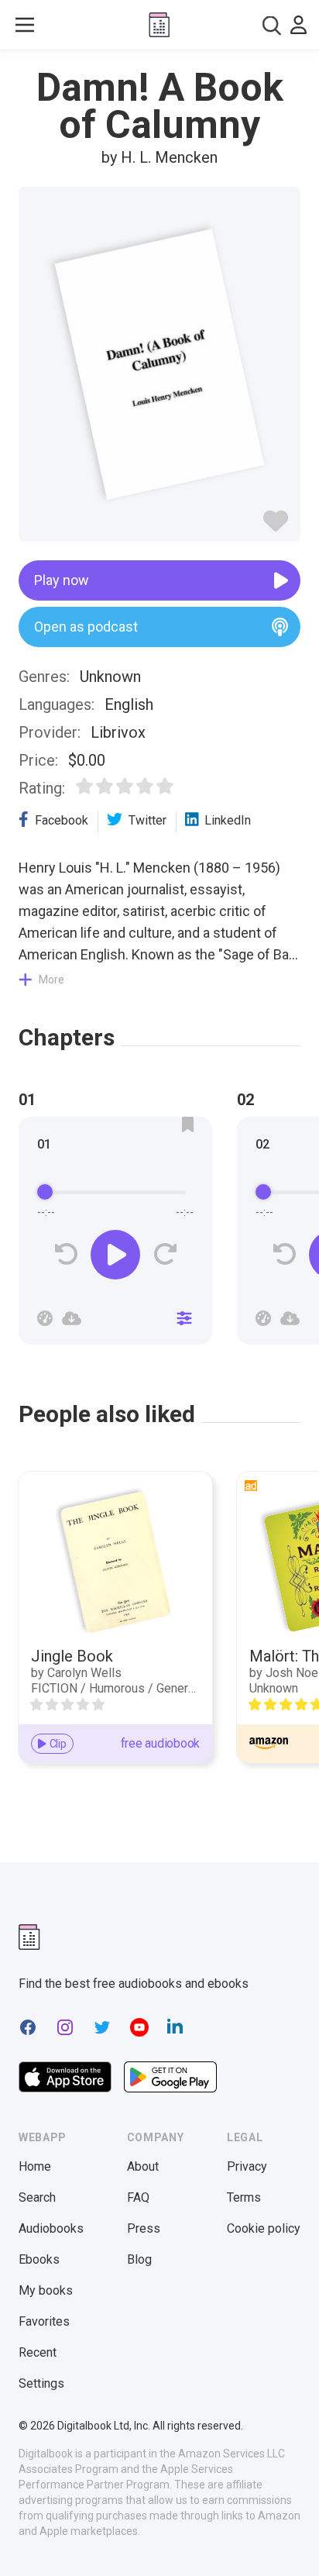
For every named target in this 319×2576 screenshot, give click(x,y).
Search (37, 2197)
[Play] (115, 1255)
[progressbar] (115, 1193)
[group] (115, 1235)
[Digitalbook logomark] (29, 1937)
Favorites (44, 2321)
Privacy (247, 2166)
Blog (139, 2259)
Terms (244, 2197)
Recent (38, 2352)
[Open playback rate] (45, 1318)
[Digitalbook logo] (159, 25)
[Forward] (165, 1254)
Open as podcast (86, 627)
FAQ (138, 2197)
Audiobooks (51, 2228)
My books (46, 2290)
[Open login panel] (298, 25)
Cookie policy (264, 2228)
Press (144, 2228)
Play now (62, 580)
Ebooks (39, 2259)
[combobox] (272, 25)
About (143, 2166)
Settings (41, 2383)
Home (35, 2166)
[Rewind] (66, 1254)
